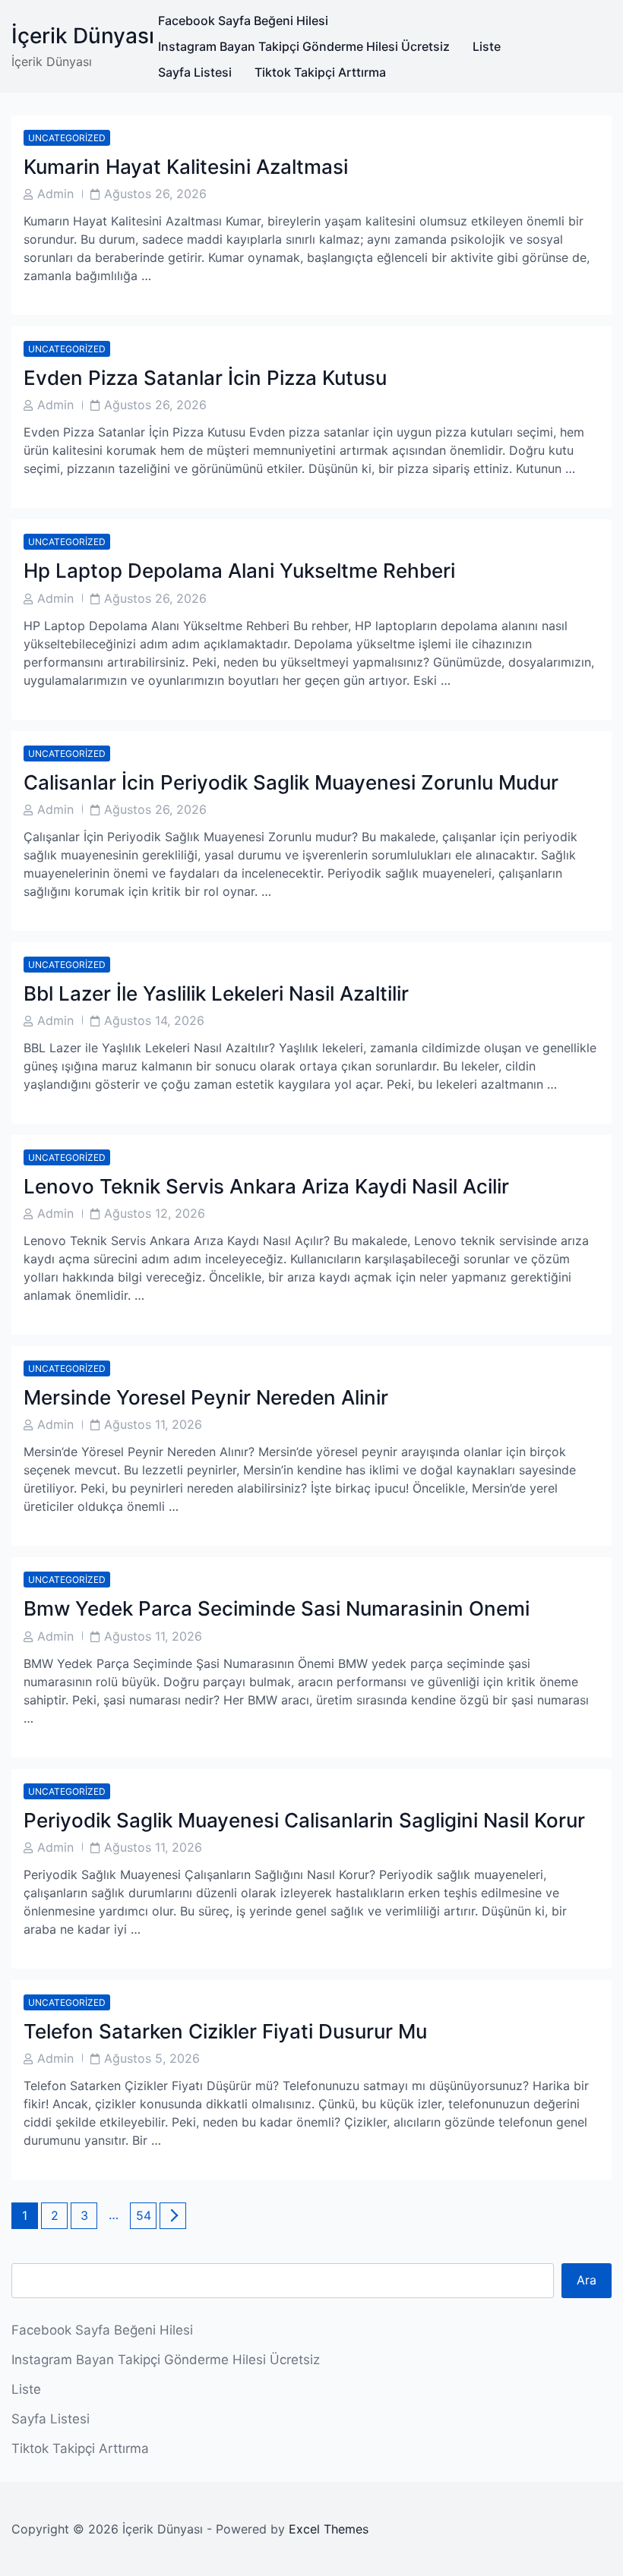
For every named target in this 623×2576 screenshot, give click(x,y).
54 (146, 2215)
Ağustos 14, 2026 (154, 1020)
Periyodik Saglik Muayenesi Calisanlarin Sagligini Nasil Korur (304, 1820)
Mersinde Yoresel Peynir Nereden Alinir (206, 1397)
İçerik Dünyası (83, 36)
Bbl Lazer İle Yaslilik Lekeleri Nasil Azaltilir (216, 993)
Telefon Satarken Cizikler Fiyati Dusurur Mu (225, 2031)
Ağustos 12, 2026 (155, 1213)
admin (55, 194)
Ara (587, 2280)
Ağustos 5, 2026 (152, 2058)
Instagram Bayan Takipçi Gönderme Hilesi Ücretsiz (304, 46)
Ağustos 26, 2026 (155, 194)
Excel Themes (329, 2529)
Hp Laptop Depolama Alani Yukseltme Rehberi (239, 571)
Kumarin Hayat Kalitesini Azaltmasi (186, 167)
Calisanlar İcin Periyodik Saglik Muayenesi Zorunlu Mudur (291, 782)
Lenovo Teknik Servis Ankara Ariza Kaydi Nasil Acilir (266, 1186)
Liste (487, 46)
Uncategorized (67, 138)
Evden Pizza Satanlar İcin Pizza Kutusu (205, 378)
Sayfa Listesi (195, 72)
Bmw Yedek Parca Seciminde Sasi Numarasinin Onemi (277, 1608)
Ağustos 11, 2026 (153, 1424)
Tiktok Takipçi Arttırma (320, 72)
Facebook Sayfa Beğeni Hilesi (243, 20)
